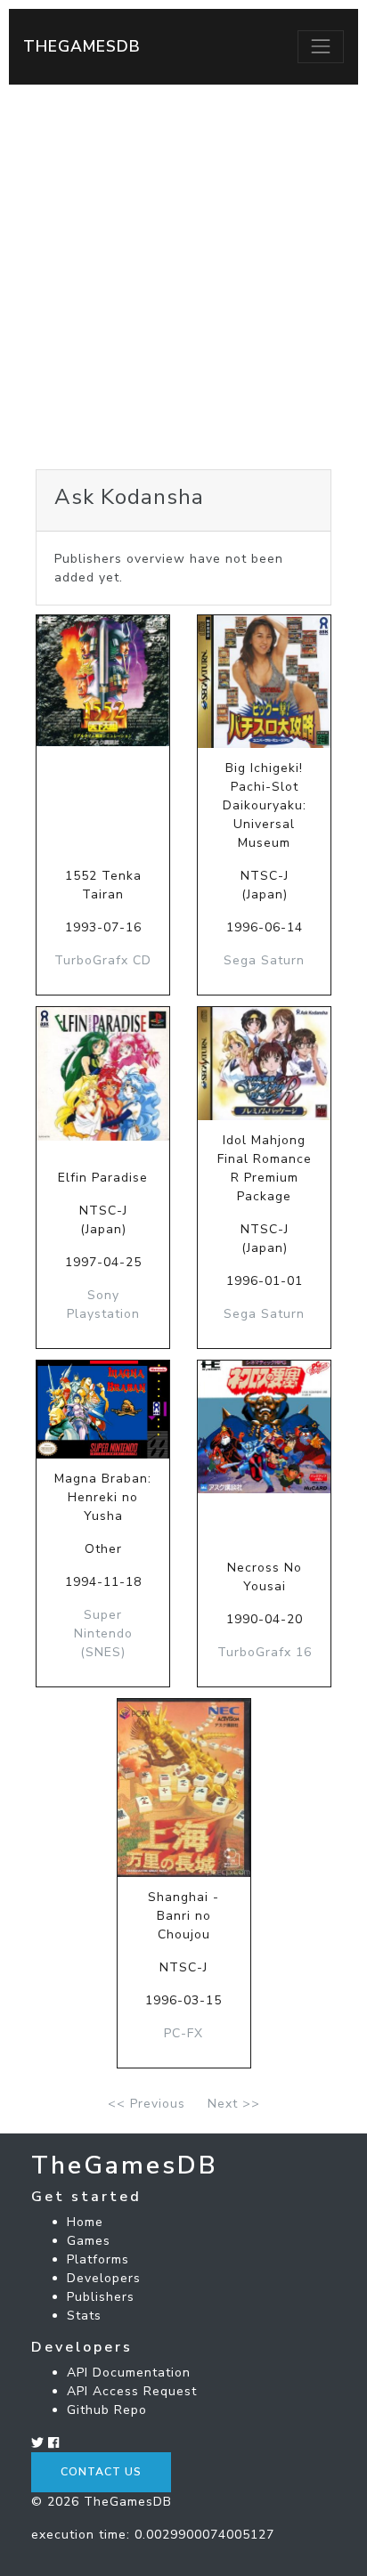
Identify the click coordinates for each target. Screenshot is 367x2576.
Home (85, 2222)
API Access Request (132, 2391)
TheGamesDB (82, 46)
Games (89, 2241)
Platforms (98, 2259)
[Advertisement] (183, 277)
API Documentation (129, 2373)
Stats (84, 2316)
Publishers (101, 2297)
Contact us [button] (101, 2472)
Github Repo (107, 2410)
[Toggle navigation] (321, 46)
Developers (104, 2278)
